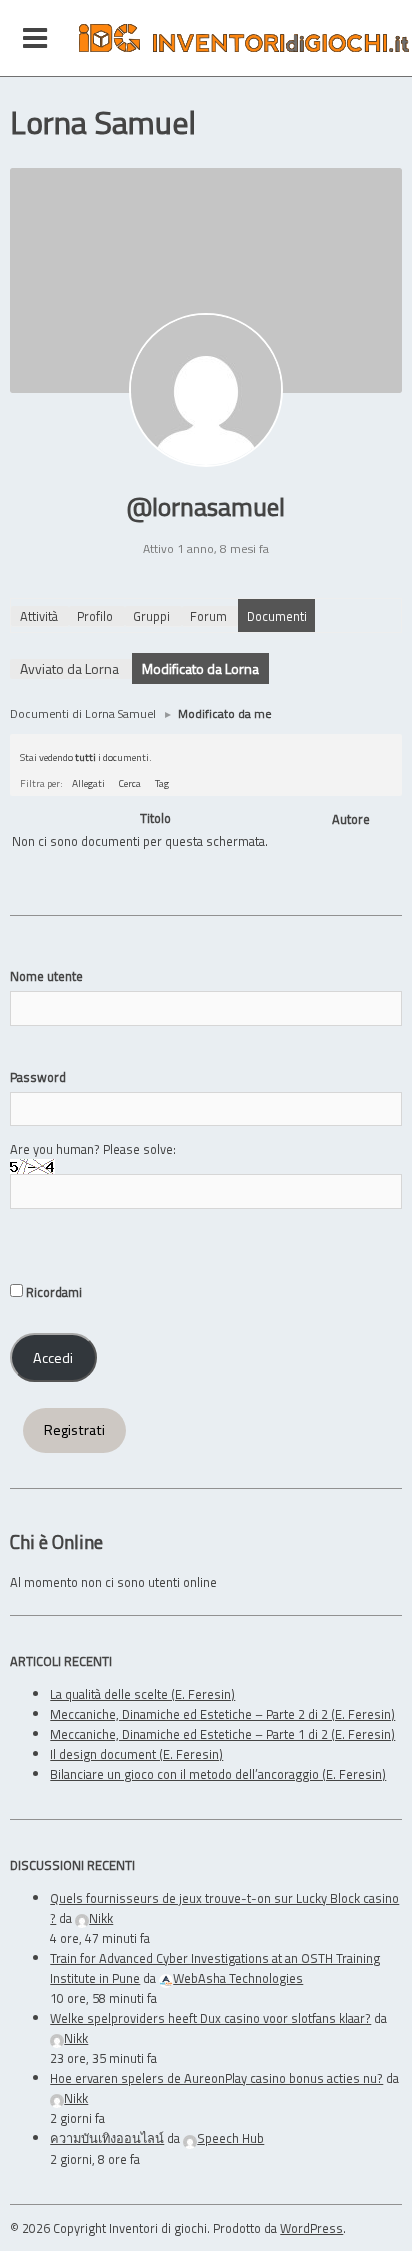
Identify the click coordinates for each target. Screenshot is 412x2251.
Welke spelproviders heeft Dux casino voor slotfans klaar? (210, 2018)
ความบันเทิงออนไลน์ (107, 2138)
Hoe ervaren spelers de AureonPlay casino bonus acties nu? (216, 2078)
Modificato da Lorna (200, 668)
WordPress (311, 2228)
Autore (351, 819)
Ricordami (52, 1292)
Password (38, 1077)
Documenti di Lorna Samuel (83, 713)
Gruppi (151, 616)
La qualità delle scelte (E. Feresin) (142, 1694)
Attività (39, 616)
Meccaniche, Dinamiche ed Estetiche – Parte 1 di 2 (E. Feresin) (222, 1734)
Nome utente (46, 976)
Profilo (95, 616)
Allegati (88, 783)
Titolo (155, 818)
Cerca (130, 783)
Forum (208, 616)
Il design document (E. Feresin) (136, 1754)
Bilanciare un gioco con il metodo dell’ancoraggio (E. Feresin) (218, 1774)
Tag (162, 783)
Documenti (277, 616)
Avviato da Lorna (69, 668)
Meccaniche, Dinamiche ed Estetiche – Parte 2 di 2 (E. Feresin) (222, 1714)
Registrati (74, 1430)
